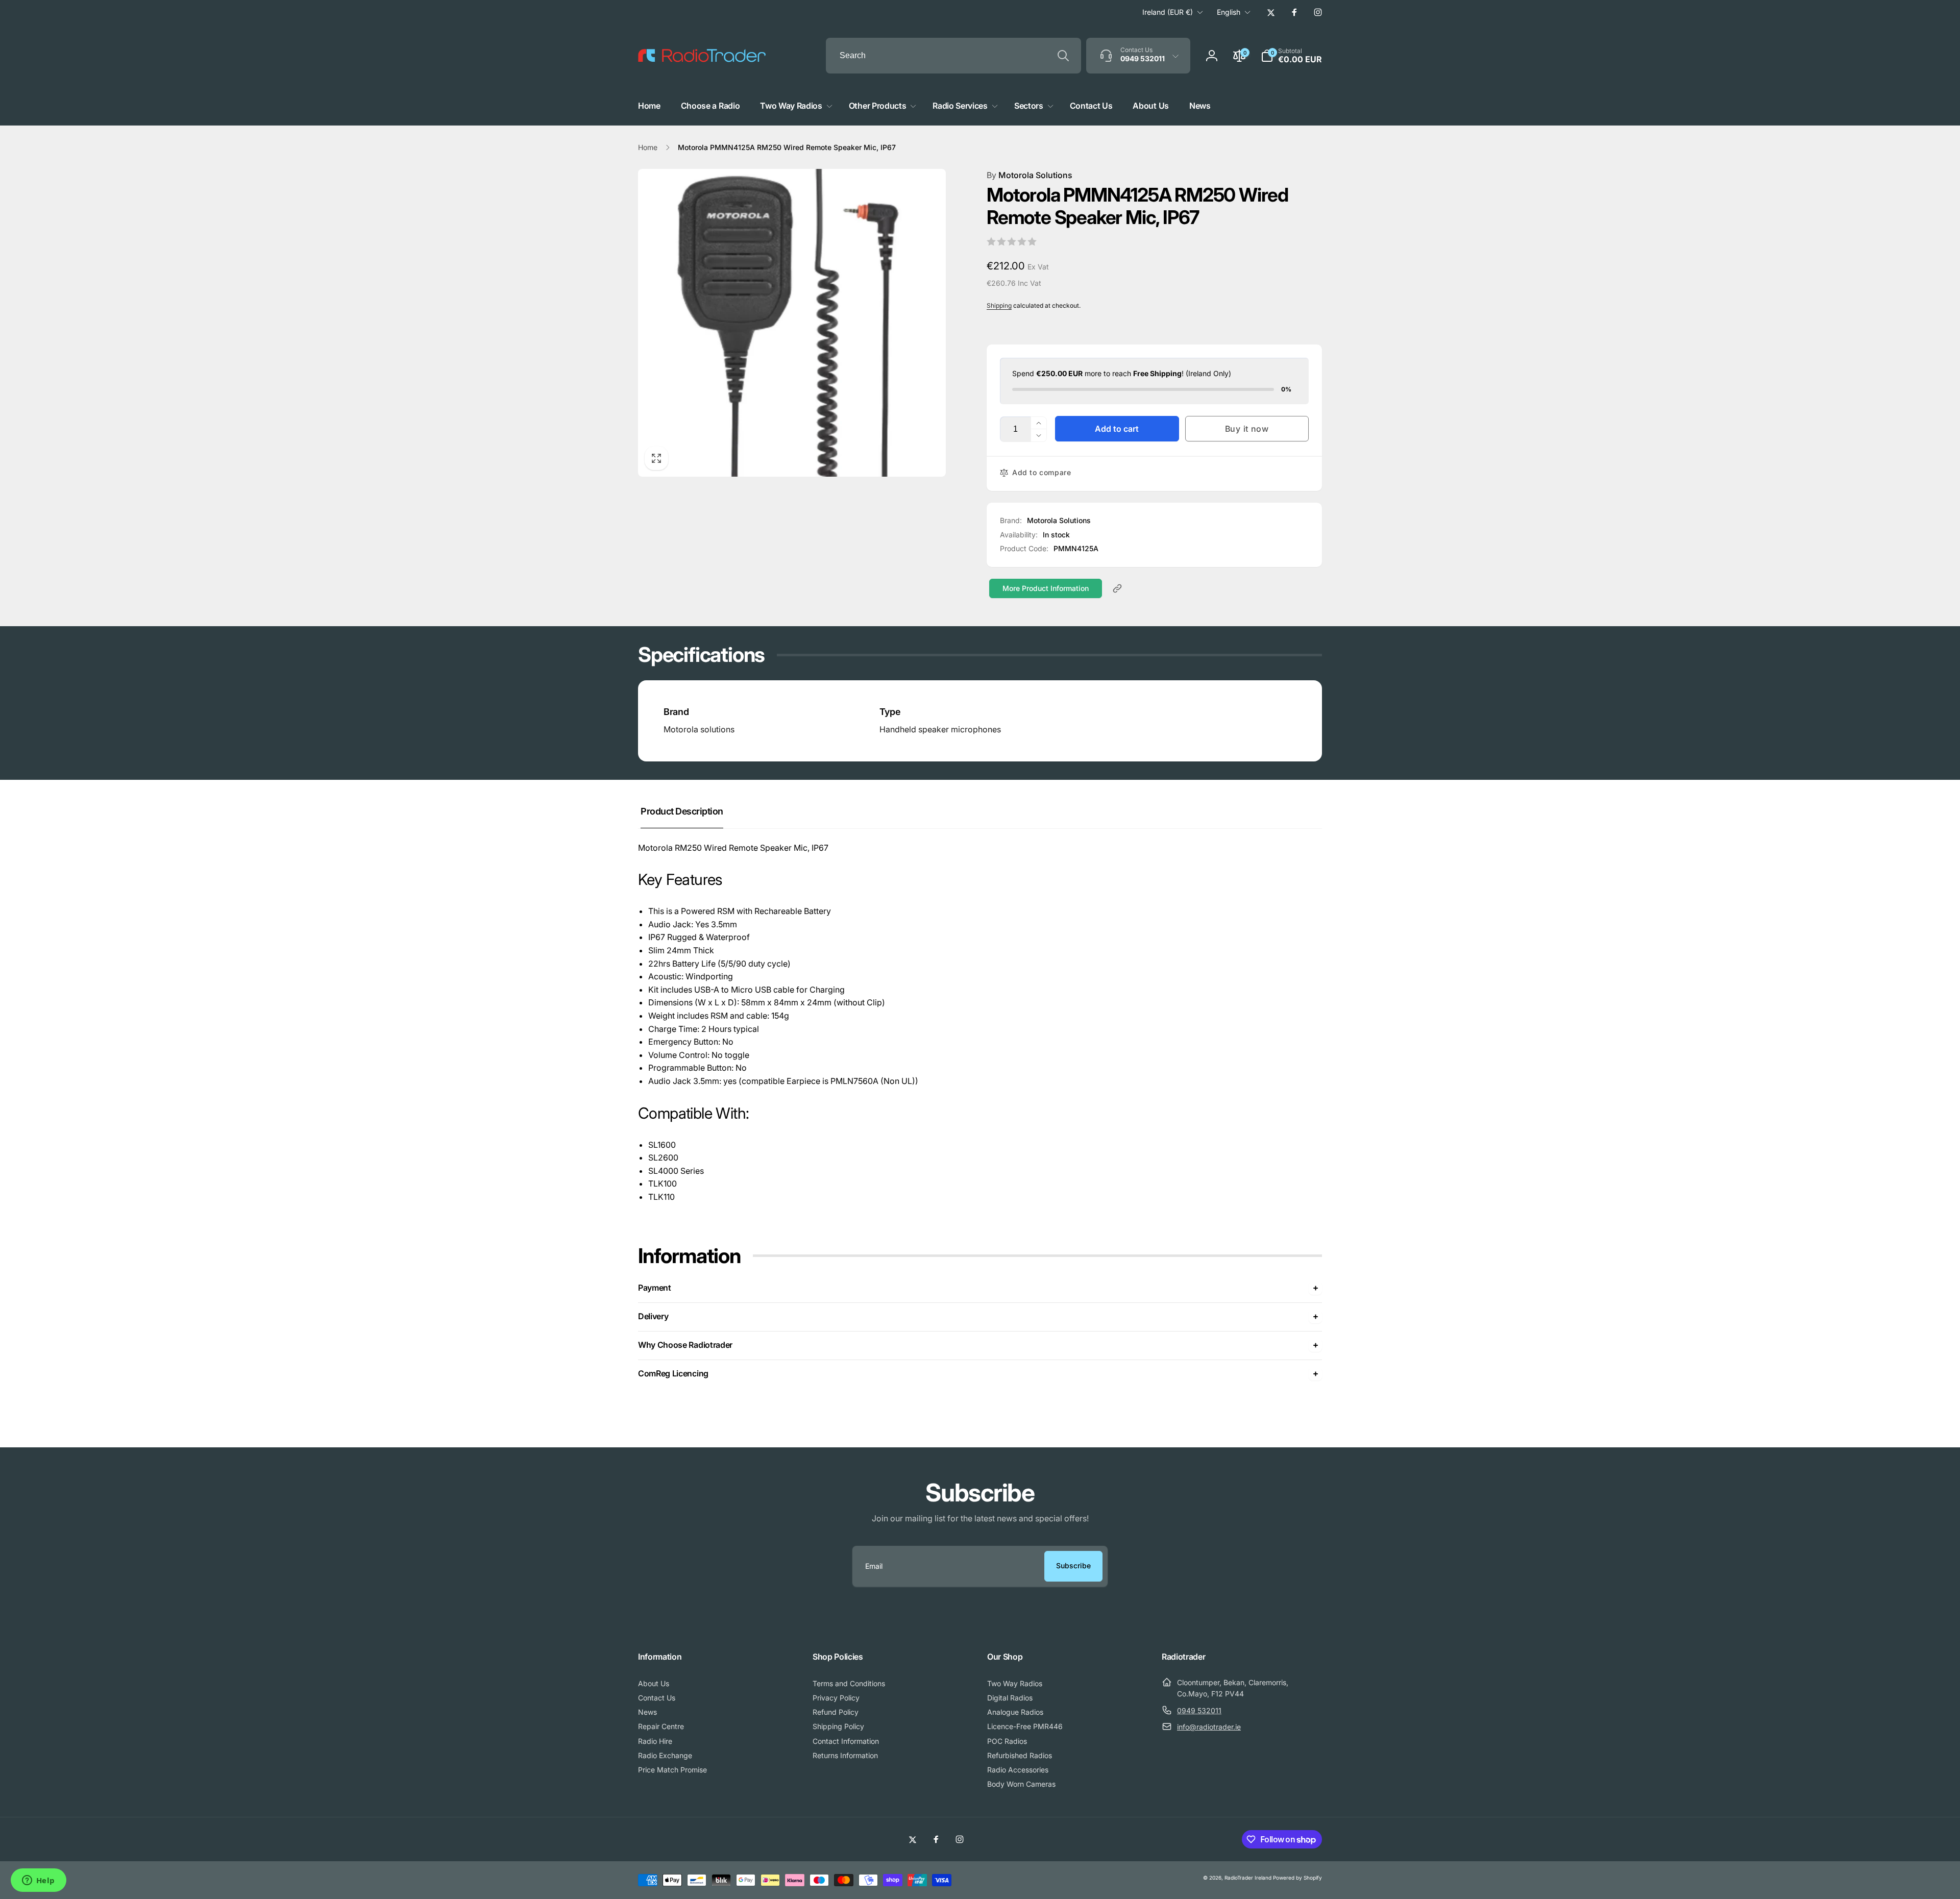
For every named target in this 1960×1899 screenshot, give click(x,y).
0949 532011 (1199, 1710)
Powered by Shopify (1297, 1878)
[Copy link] (1117, 588)
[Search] (1063, 56)
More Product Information (1046, 588)
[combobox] (953, 56)
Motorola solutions (699, 729)
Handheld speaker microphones (940, 729)
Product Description (682, 811)
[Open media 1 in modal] (792, 323)
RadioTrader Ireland (1248, 1878)
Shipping (999, 305)
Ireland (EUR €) (1168, 12)
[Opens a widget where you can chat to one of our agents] (38, 1881)
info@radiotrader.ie (1209, 1727)
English (1229, 12)
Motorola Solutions (1030, 175)
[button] (1291, 56)
